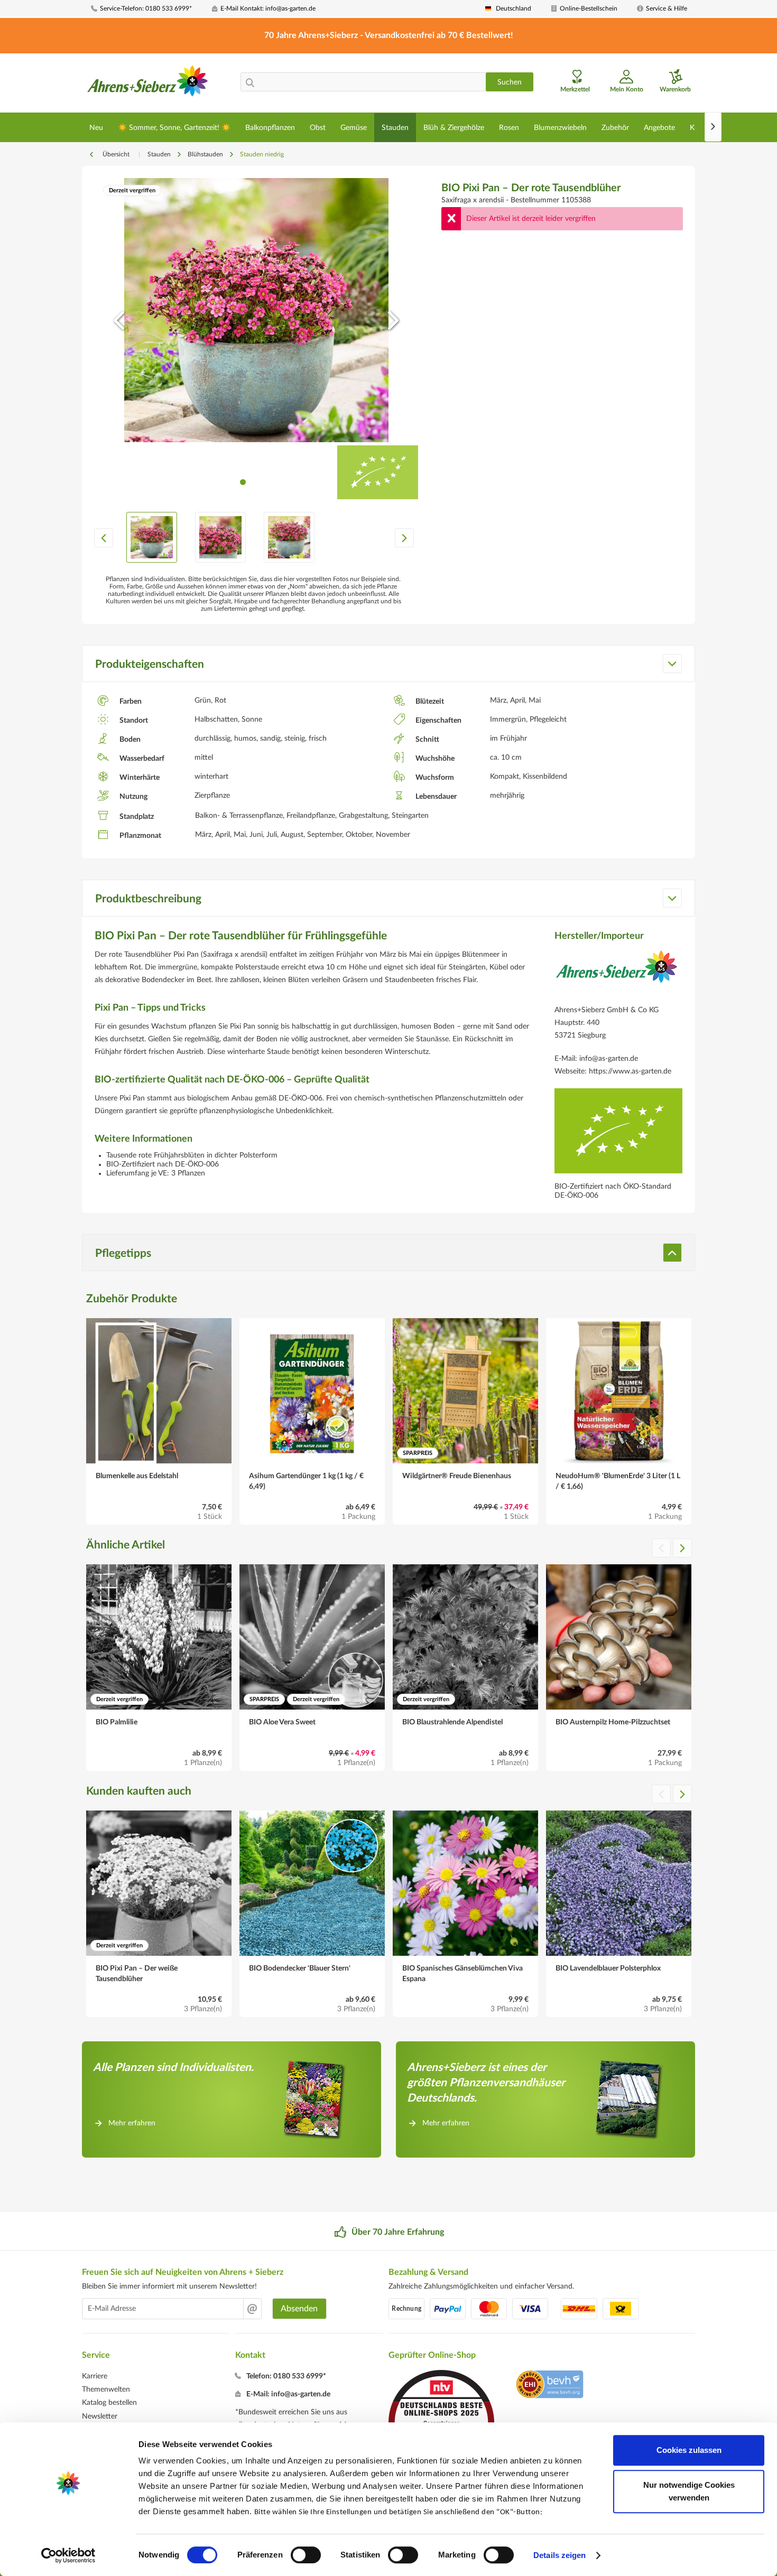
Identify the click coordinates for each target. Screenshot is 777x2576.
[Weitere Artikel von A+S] (617, 975)
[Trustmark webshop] (549, 2386)
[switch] (306, 2555)
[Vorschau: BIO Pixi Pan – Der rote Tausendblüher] (152, 537)
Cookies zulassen (689, 2450)
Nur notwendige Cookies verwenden (689, 2491)
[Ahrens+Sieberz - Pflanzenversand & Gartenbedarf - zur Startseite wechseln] (148, 84)
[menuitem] (147, 9)
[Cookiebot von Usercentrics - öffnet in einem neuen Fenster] (68, 2555)
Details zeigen (559, 2555)
